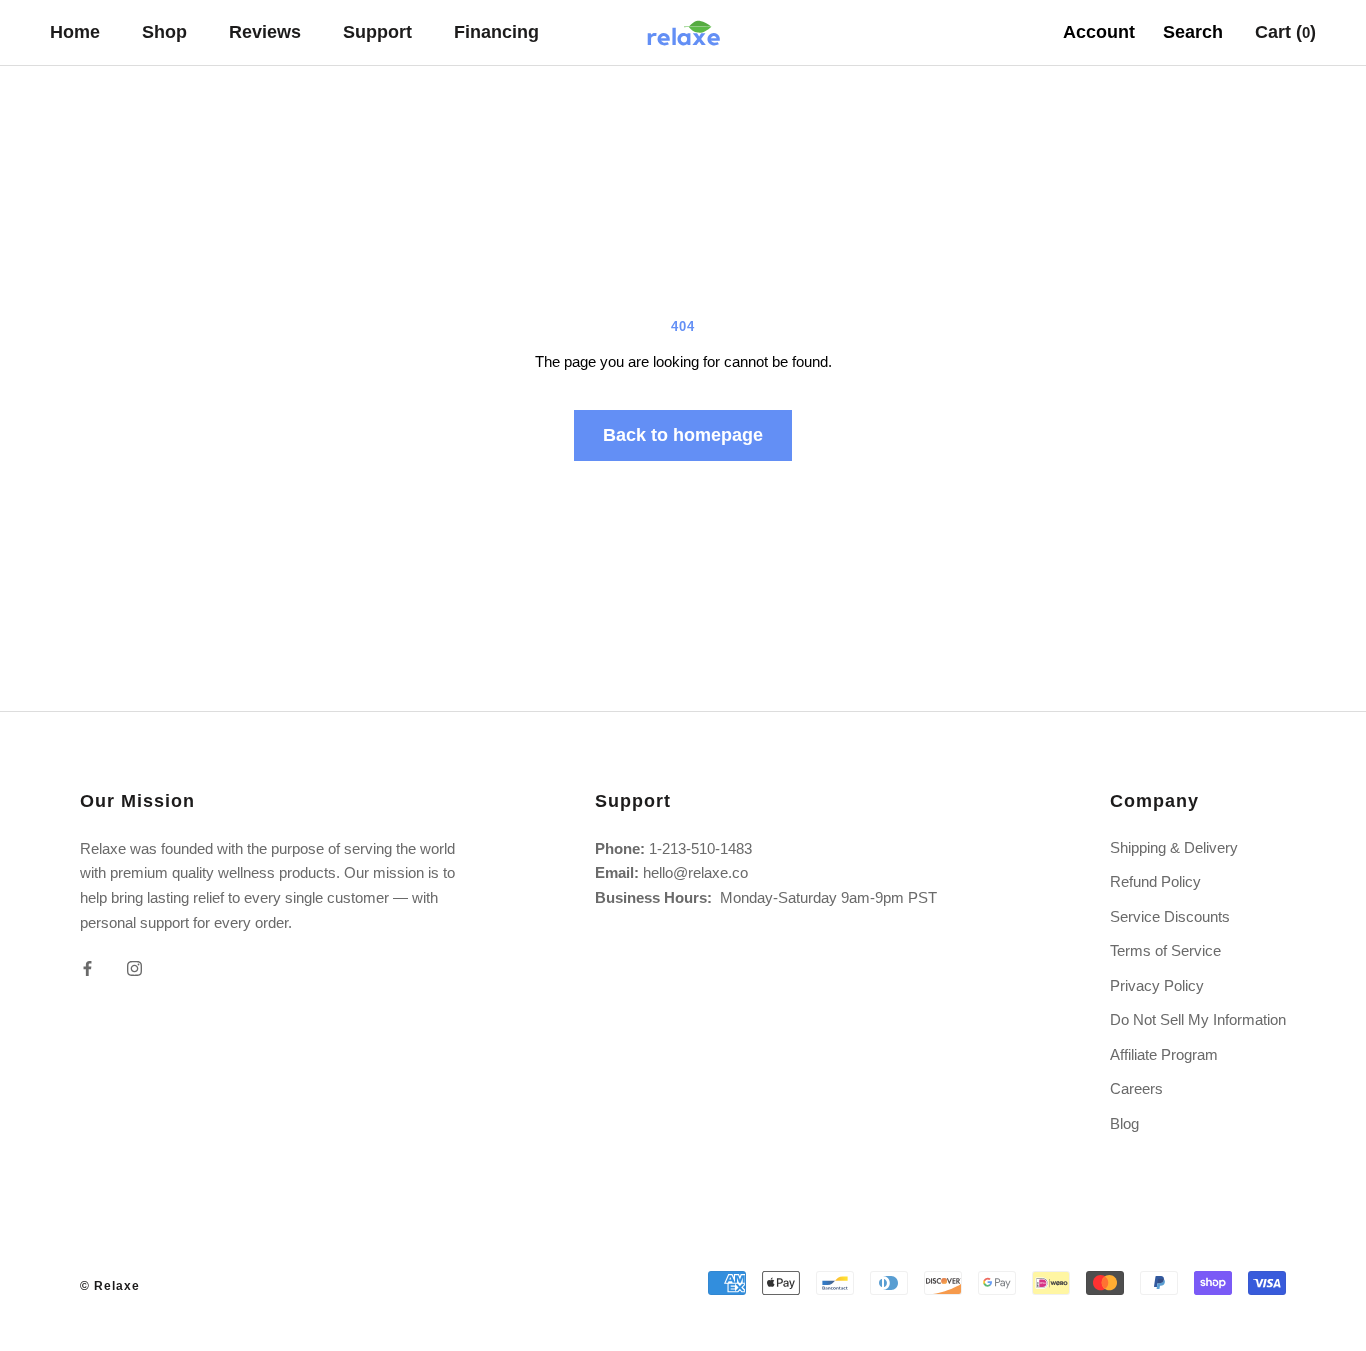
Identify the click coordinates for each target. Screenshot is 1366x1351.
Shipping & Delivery (1174, 847)
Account (1099, 32)
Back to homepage (683, 435)
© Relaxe (110, 1286)
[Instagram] (134, 968)
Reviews (265, 32)
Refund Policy (1155, 881)
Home (75, 32)
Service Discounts (1170, 916)
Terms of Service (1165, 950)
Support (377, 32)
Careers (1136, 1088)
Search (1193, 32)
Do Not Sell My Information (1198, 1019)
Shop (164, 32)
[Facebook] (87, 968)
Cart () (1285, 32)
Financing (496, 32)
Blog (1124, 1123)
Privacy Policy (1157, 985)
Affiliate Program (1164, 1054)
